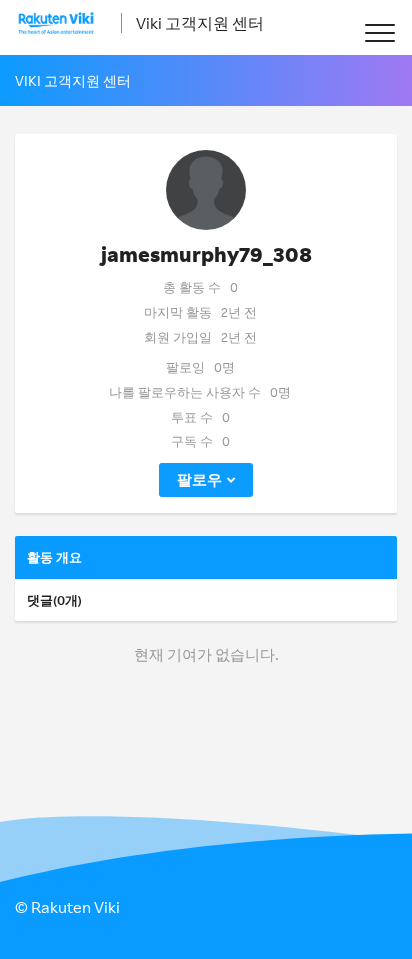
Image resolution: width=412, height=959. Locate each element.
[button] (379, 32)
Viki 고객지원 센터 (200, 23)
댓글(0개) (54, 600)
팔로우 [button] (199, 479)
